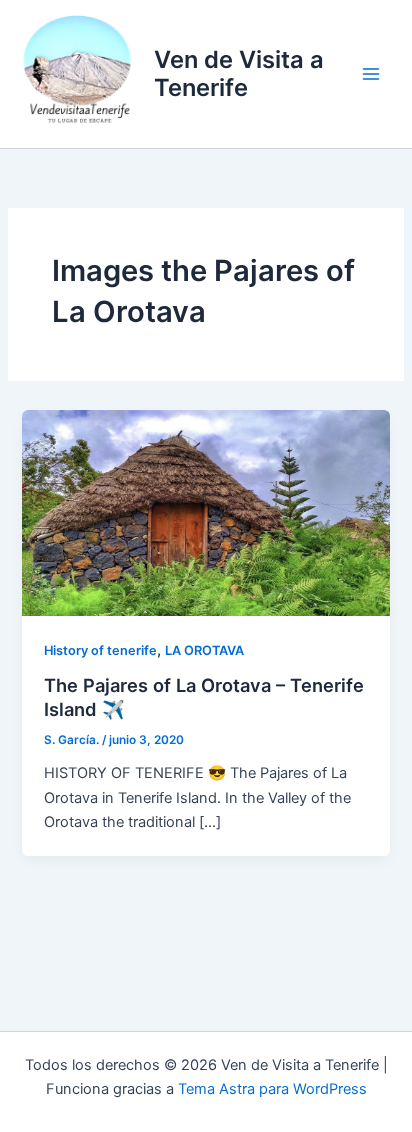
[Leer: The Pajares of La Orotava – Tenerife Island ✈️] (205, 512)
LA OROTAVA (204, 650)
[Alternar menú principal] (371, 74)
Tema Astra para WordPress (272, 1089)
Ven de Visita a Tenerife (239, 73)
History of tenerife (100, 650)
